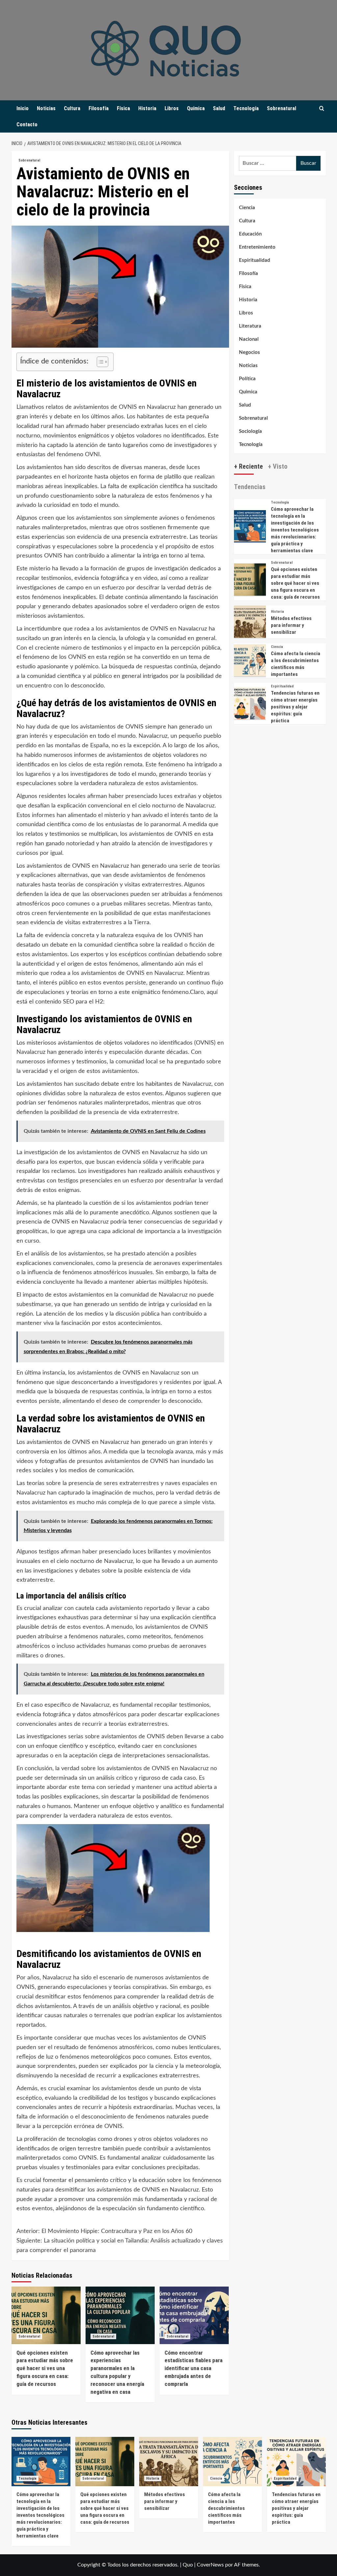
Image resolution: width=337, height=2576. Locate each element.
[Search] (322, 109)
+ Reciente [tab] (248, 466)
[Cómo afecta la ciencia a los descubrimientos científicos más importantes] (250, 660)
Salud (219, 108)
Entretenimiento (257, 247)
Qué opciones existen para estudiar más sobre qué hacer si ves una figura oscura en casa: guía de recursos (45, 2368)
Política (247, 379)
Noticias (46, 108)
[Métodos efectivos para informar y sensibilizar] (250, 621)
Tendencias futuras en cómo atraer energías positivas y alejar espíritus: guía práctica (295, 707)
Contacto (27, 124)
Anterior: (104, 2231)
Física (123, 108)
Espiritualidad (255, 260)
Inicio (23, 108)
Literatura (250, 326)
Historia (147, 108)
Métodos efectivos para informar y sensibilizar (291, 625)
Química (196, 108)
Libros (172, 108)
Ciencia (247, 208)
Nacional (249, 339)
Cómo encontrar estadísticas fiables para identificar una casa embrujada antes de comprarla (194, 2368)
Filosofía (99, 108)
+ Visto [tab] (278, 466)
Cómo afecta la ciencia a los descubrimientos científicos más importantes (226, 2508)
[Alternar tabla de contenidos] (99, 362)
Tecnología (246, 108)
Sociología (250, 431)
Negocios (249, 352)
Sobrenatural (282, 108)
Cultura (72, 108)
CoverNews (210, 2565)
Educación (250, 234)
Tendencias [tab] (250, 487)
